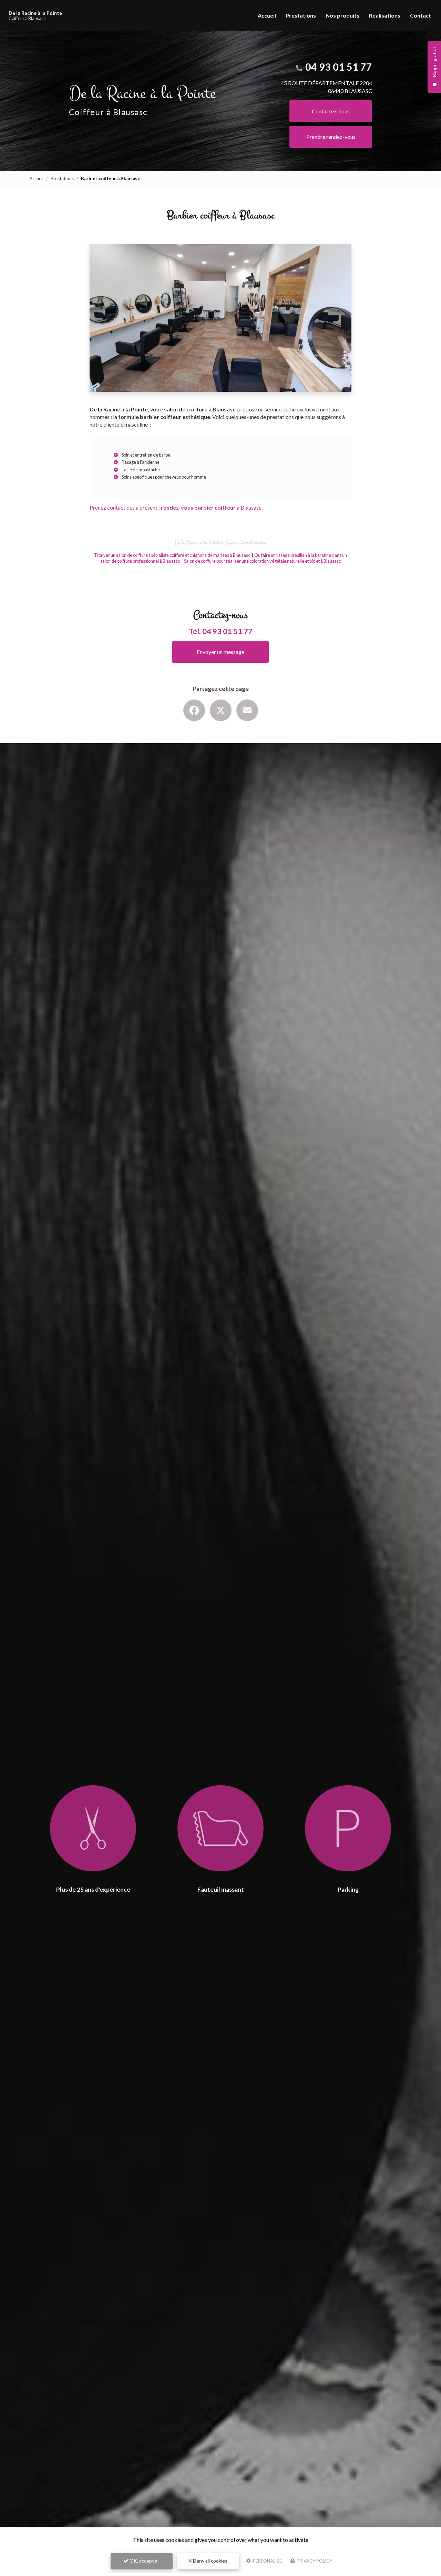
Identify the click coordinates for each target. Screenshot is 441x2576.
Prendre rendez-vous (331, 137)
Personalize (267, 2561)
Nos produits (342, 15)
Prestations (301, 15)
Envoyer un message (220, 652)
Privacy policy (314, 2561)
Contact (421, 15)
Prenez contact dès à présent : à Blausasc (176, 507)
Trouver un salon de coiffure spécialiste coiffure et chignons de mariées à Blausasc (172, 555)
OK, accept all (144, 2561)
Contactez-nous (331, 111)
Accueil (267, 15)
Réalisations (385, 15)
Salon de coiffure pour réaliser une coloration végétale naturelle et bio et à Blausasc (262, 561)
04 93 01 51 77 (339, 67)
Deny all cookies (210, 2561)
